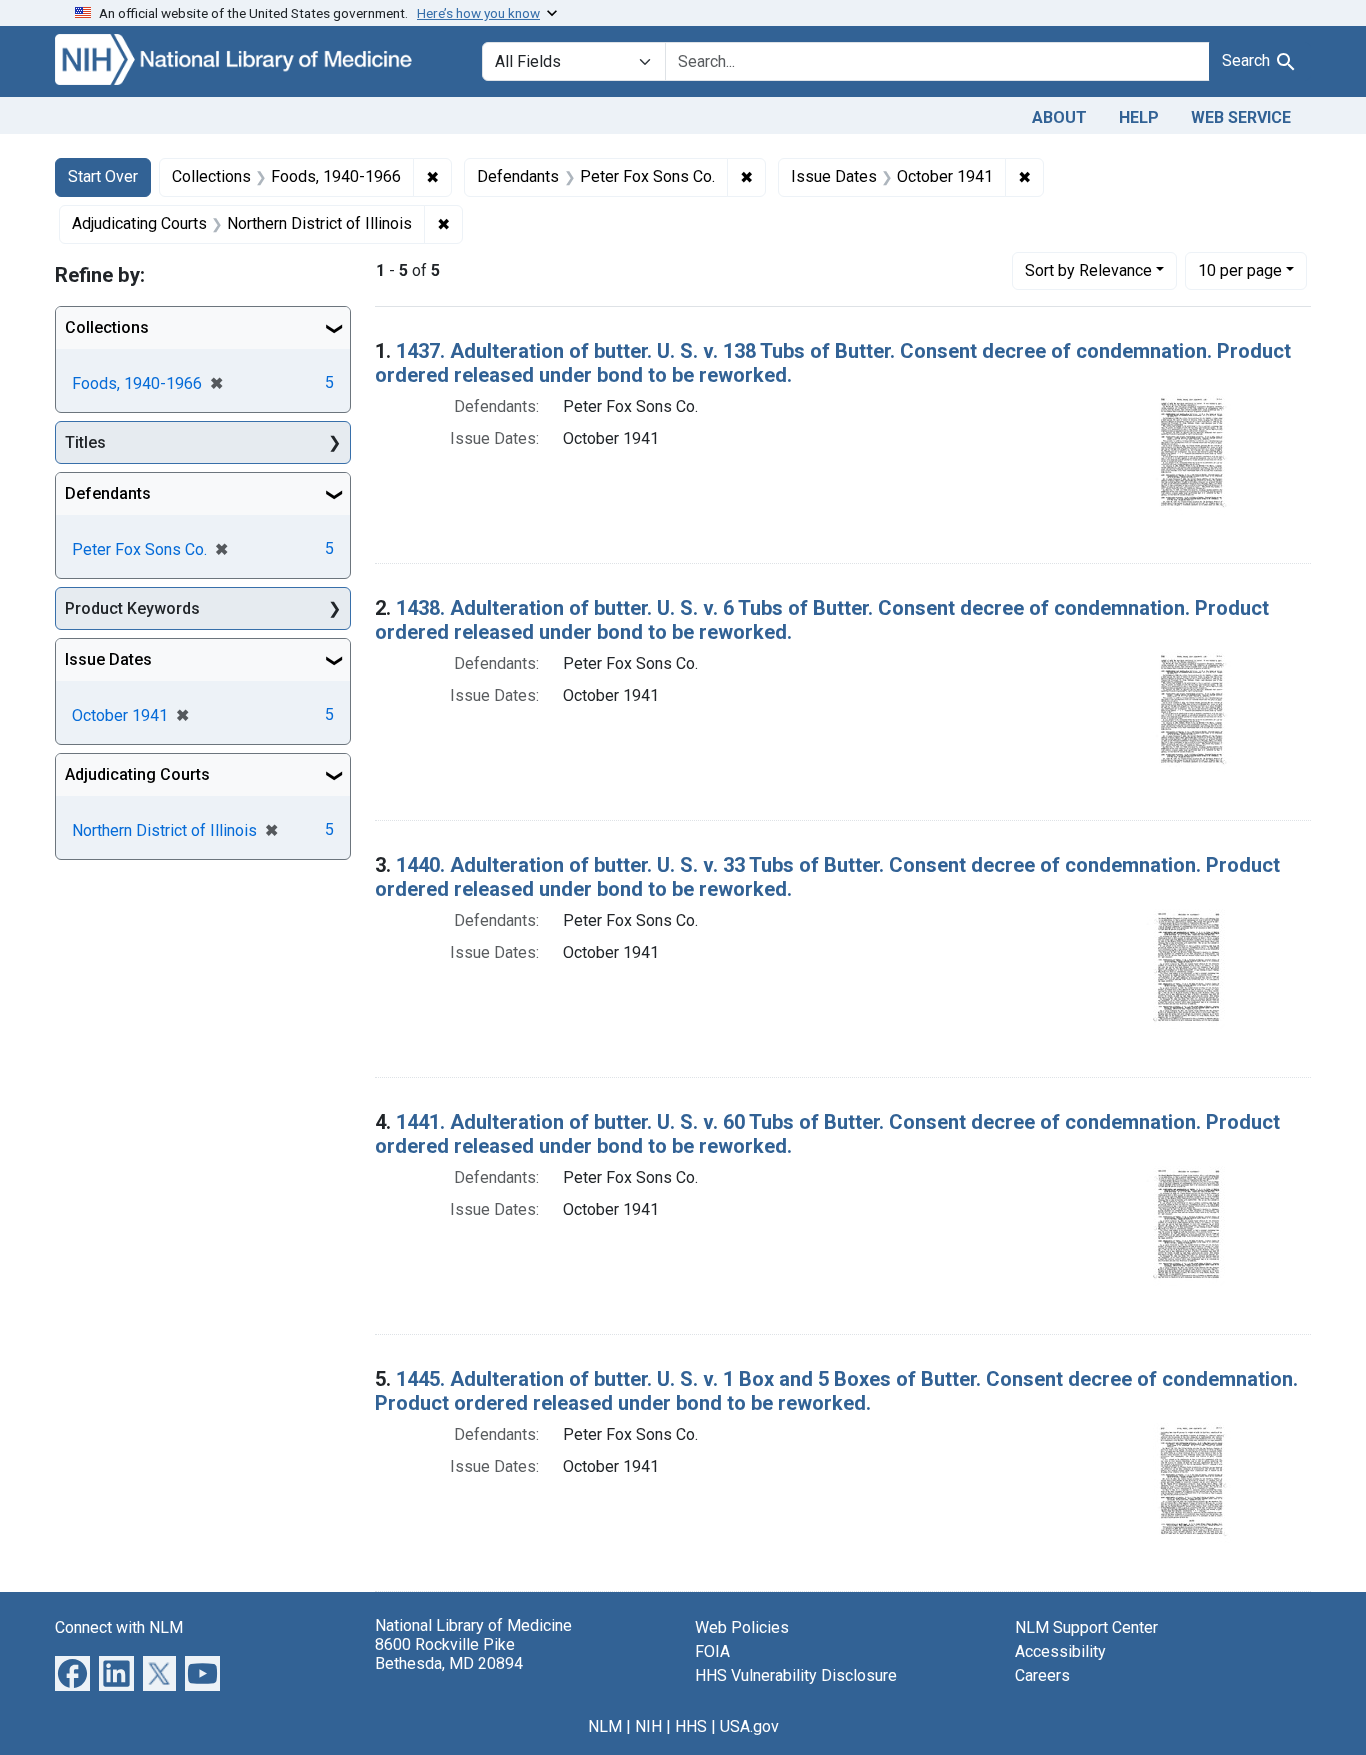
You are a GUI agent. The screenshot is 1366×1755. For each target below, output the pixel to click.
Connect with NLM (119, 1627)
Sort (1088, 270)
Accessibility (1060, 1651)
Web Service (1241, 117)
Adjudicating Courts (137, 774)
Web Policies (742, 1627)
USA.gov (749, 1726)
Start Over (103, 176)
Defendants (108, 493)
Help (1139, 117)
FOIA (712, 1651)
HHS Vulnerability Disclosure (796, 1675)
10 (1240, 270)
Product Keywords (132, 608)
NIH (648, 1726)
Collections (107, 327)
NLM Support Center (1086, 1627)
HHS (691, 1726)
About (1059, 117)
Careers (1042, 1675)
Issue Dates (108, 659)
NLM (605, 1726)
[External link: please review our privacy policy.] (72, 1671)
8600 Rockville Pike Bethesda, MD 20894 (449, 1654)
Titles (85, 442)
